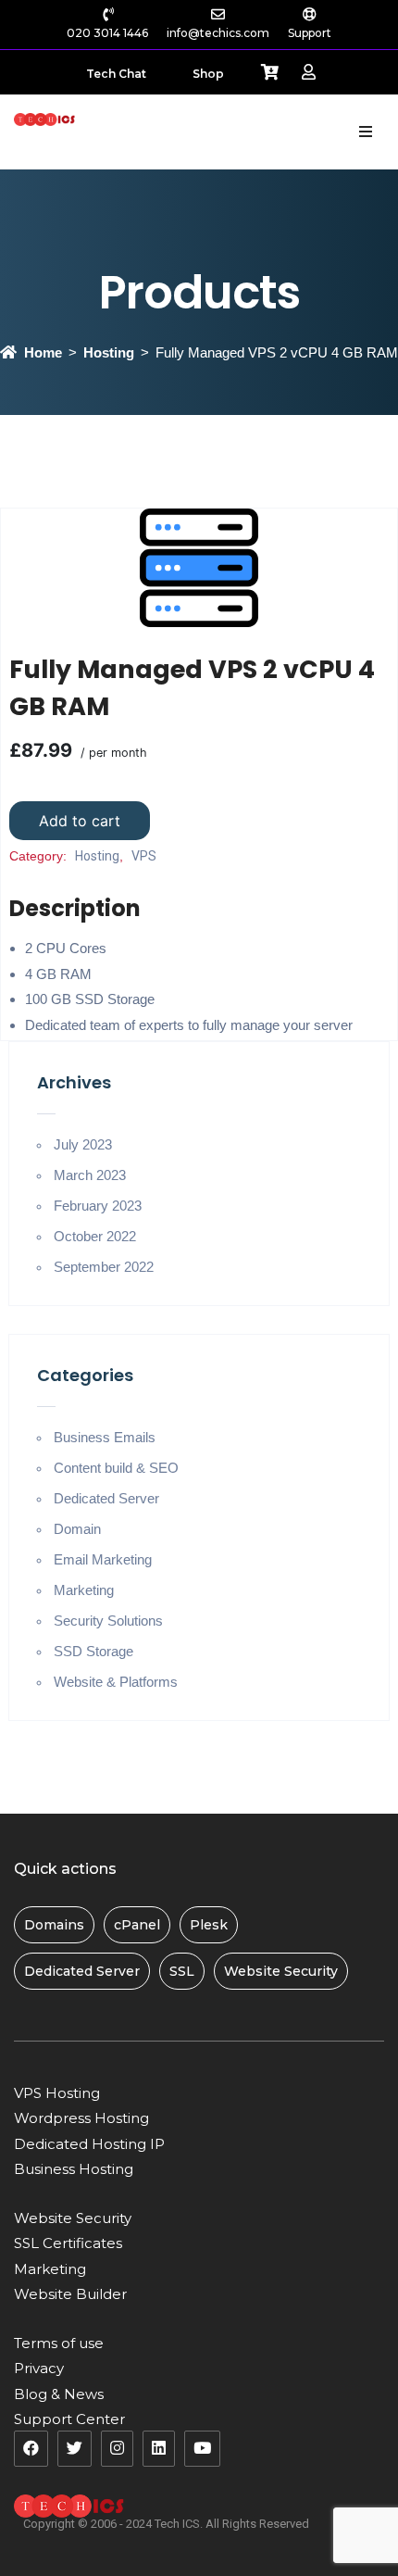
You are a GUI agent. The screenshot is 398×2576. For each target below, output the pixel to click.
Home (43, 352)
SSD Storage (93, 1651)
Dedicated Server (106, 1498)
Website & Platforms (116, 1682)
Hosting (109, 352)
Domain (77, 1529)
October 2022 (95, 1236)
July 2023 (83, 1144)
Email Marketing (103, 1559)
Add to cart (80, 821)
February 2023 (98, 1206)
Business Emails (105, 1437)
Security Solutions (108, 1621)
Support (310, 33)
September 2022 (104, 1267)
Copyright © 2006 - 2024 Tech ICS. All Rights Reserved (166, 2524)
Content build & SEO (116, 1468)
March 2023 (90, 1175)
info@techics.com (218, 33)
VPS (144, 856)
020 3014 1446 (107, 33)
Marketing (84, 1590)
